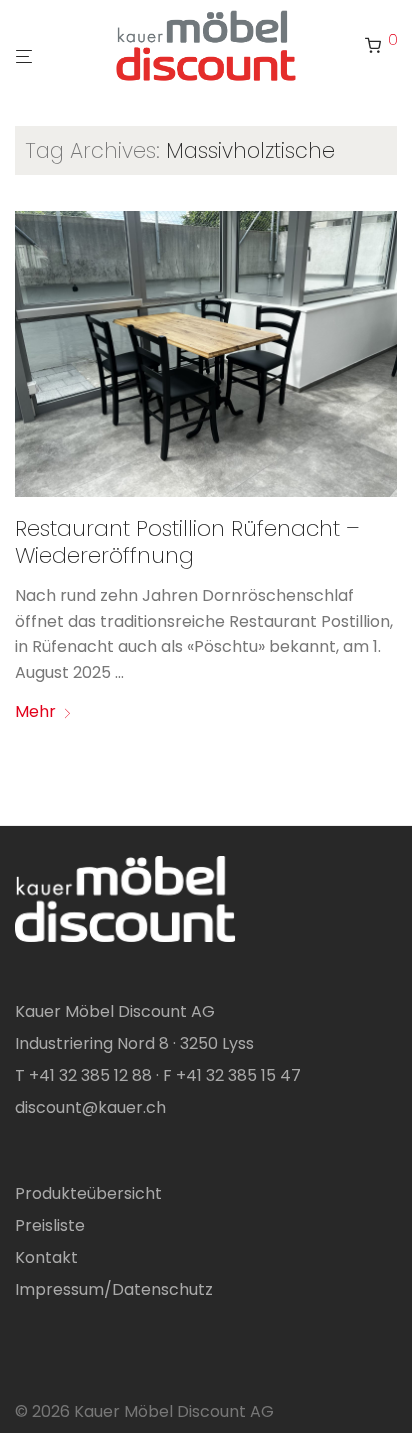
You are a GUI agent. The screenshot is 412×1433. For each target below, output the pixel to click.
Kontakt (46, 1257)
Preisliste (50, 1225)
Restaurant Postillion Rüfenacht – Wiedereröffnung (187, 541)
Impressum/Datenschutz (114, 1289)
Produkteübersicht (88, 1193)
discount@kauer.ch (90, 1107)
